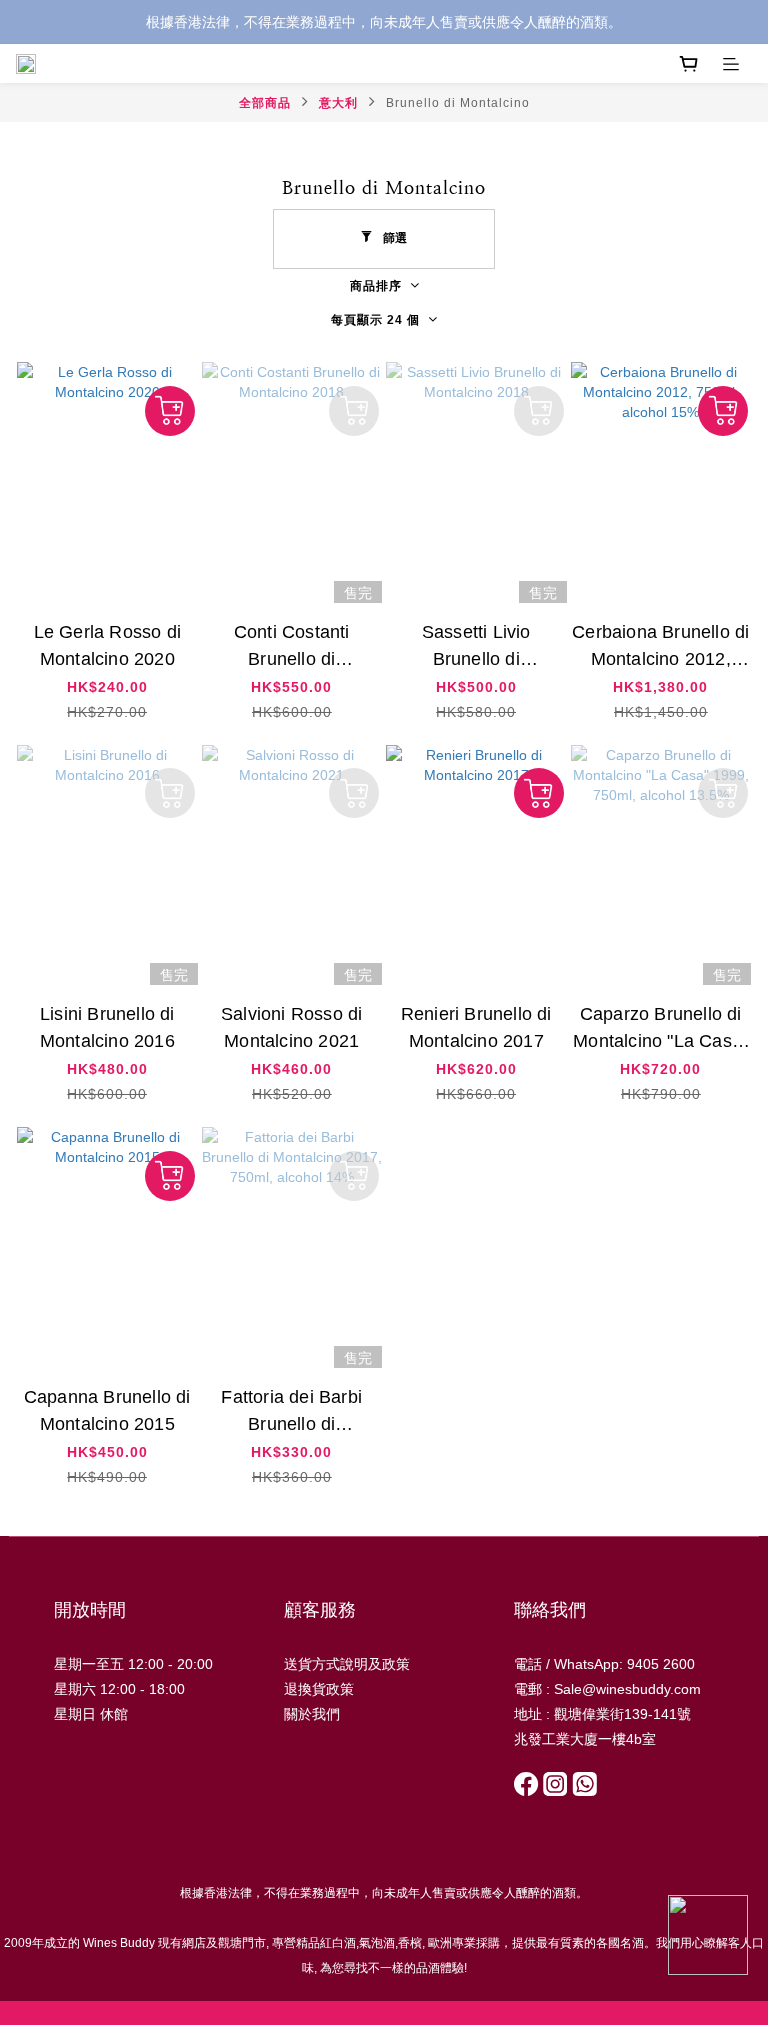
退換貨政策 (319, 1689)
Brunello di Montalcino (458, 103)
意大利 (338, 103)
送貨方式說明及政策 (347, 1664)
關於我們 (312, 1714)
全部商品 (265, 103)
